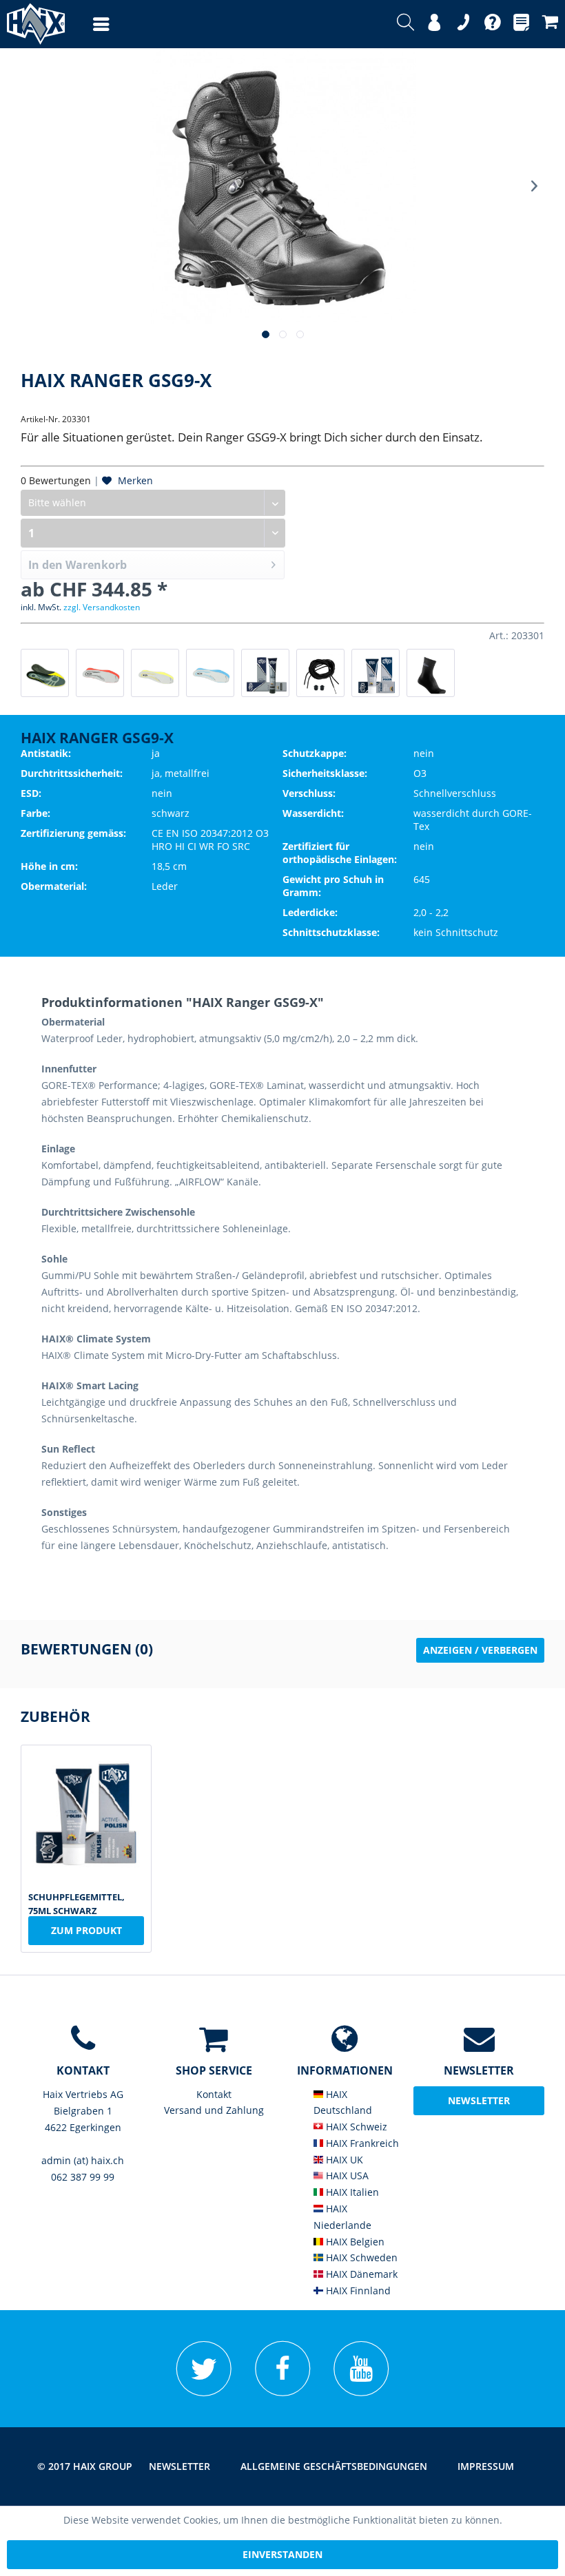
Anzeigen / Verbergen (480, 1650)
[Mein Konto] (434, 24)
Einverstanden (282, 2554)
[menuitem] (88, 24)
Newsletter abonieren (479, 2105)
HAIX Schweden (360, 2257)
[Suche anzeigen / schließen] (405, 24)
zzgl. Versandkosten (102, 607)
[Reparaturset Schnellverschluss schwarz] (320, 673)
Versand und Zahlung (214, 2110)
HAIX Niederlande (342, 2217)
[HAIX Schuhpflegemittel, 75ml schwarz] (376, 673)
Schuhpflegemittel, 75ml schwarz (76, 1902)
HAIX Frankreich (361, 2143)
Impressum (486, 2466)
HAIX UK (343, 2160)
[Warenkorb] (550, 24)
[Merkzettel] (521, 24)
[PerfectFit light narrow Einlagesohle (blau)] (210, 673)
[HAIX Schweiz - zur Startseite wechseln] (32, 24)
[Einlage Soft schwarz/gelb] (45, 673)
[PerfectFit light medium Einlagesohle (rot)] (100, 673)
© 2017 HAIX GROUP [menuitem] (85, 2466)
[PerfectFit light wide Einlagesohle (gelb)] (155, 673)
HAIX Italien (351, 2192)
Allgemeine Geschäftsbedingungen (334, 2466)
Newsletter (179, 2466)
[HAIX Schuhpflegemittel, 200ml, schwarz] (265, 673)
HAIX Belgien (354, 2242)
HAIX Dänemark (360, 2274)
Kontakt (214, 2094)
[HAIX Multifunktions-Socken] (431, 673)
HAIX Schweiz (355, 2127)
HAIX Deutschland (343, 2102)
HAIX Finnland (357, 2291)
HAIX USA (346, 2175)
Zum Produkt (86, 1930)
